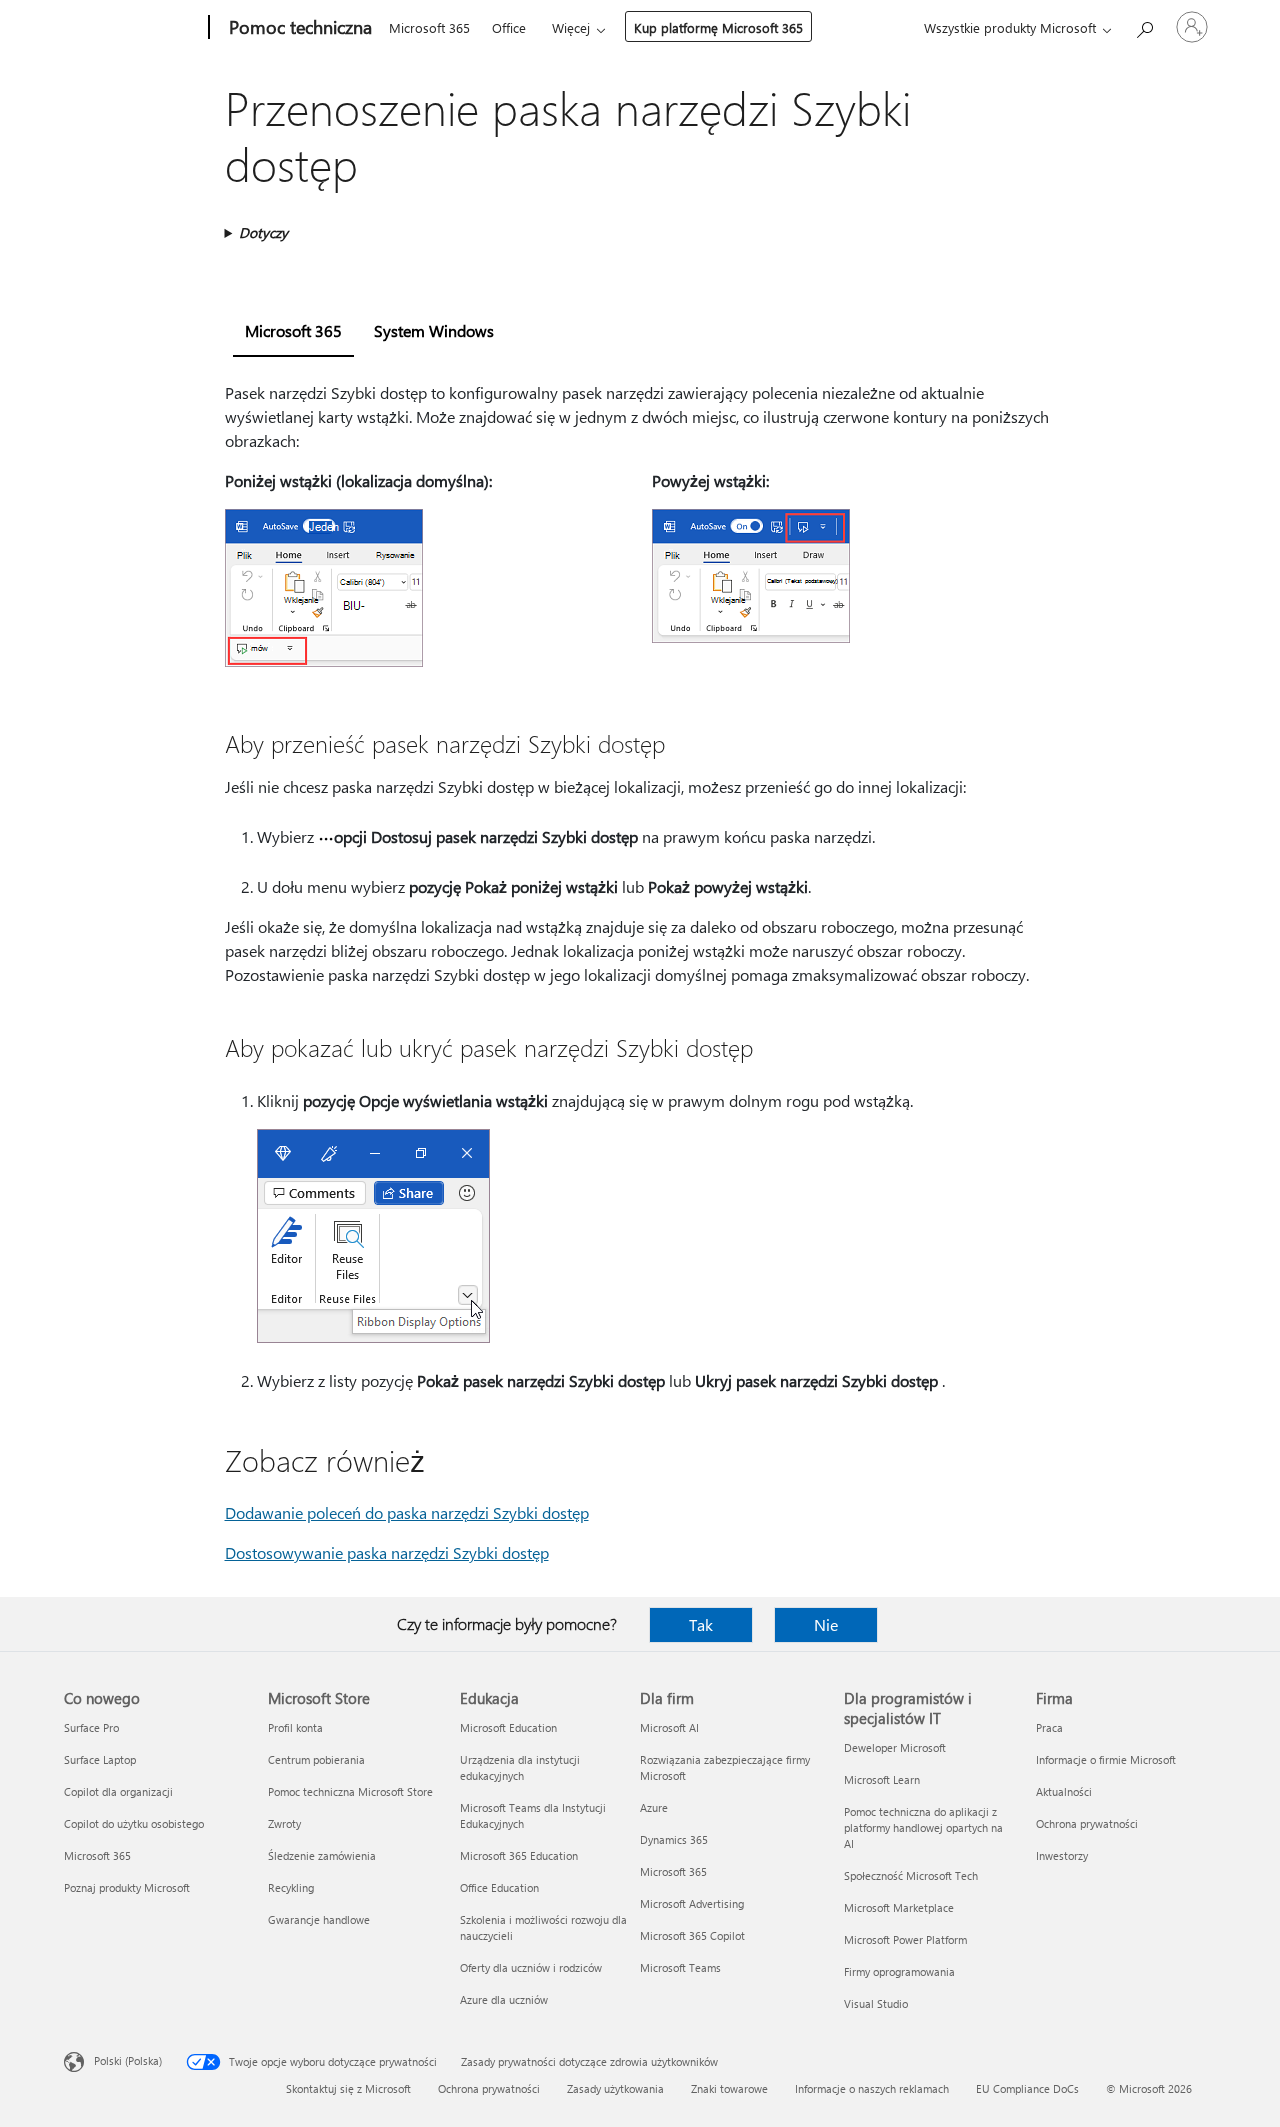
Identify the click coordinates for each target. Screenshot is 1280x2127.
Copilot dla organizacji (118, 1791)
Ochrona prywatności (1087, 1823)
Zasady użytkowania (615, 2088)
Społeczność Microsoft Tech (911, 1875)
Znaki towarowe (729, 2088)
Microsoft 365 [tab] (293, 330)
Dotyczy (263, 232)
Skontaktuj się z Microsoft (348, 2088)
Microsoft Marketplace (899, 1907)
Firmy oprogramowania (899, 1971)
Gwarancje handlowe (319, 1919)
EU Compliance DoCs (1027, 2088)
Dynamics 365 (674, 1839)
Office (509, 27)
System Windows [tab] (434, 330)
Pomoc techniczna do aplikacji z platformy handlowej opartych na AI (923, 1827)
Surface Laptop (100, 1759)
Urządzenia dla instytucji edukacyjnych (520, 1767)
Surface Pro (91, 1727)
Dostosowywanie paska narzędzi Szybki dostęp (387, 1552)
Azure (654, 1807)
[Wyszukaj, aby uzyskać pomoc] (1144, 25)
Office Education (499, 1887)
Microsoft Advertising (692, 1903)
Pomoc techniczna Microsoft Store (350, 1791)
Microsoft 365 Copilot (692, 1935)
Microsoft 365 (429, 27)
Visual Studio (876, 2003)
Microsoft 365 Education (519, 1855)
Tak (701, 1624)
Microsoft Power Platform (905, 1939)
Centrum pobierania (316, 1759)
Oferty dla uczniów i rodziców (531, 1967)
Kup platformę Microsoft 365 (718, 27)
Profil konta (295, 1727)
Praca (1049, 1727)
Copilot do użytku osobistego (134, 1823)
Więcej (571, 27)
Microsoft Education (508, 1727)
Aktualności (1064, 1791)
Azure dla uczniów (504, 1999)
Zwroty (284, 1823)
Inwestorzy (1062, 1855)
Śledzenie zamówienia (322, 1855)
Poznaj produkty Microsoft (127, 1887)
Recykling (291, 1887)
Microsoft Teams (680, 1967)
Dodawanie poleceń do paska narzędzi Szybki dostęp (407, 1512)
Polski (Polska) (128, 2060)
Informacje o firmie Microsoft (1106, 1759)
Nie (826, 1624)
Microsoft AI (669, 1727)
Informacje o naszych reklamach (872, 2088)
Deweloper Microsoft (895, 1747)
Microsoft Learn (882, 1779)
